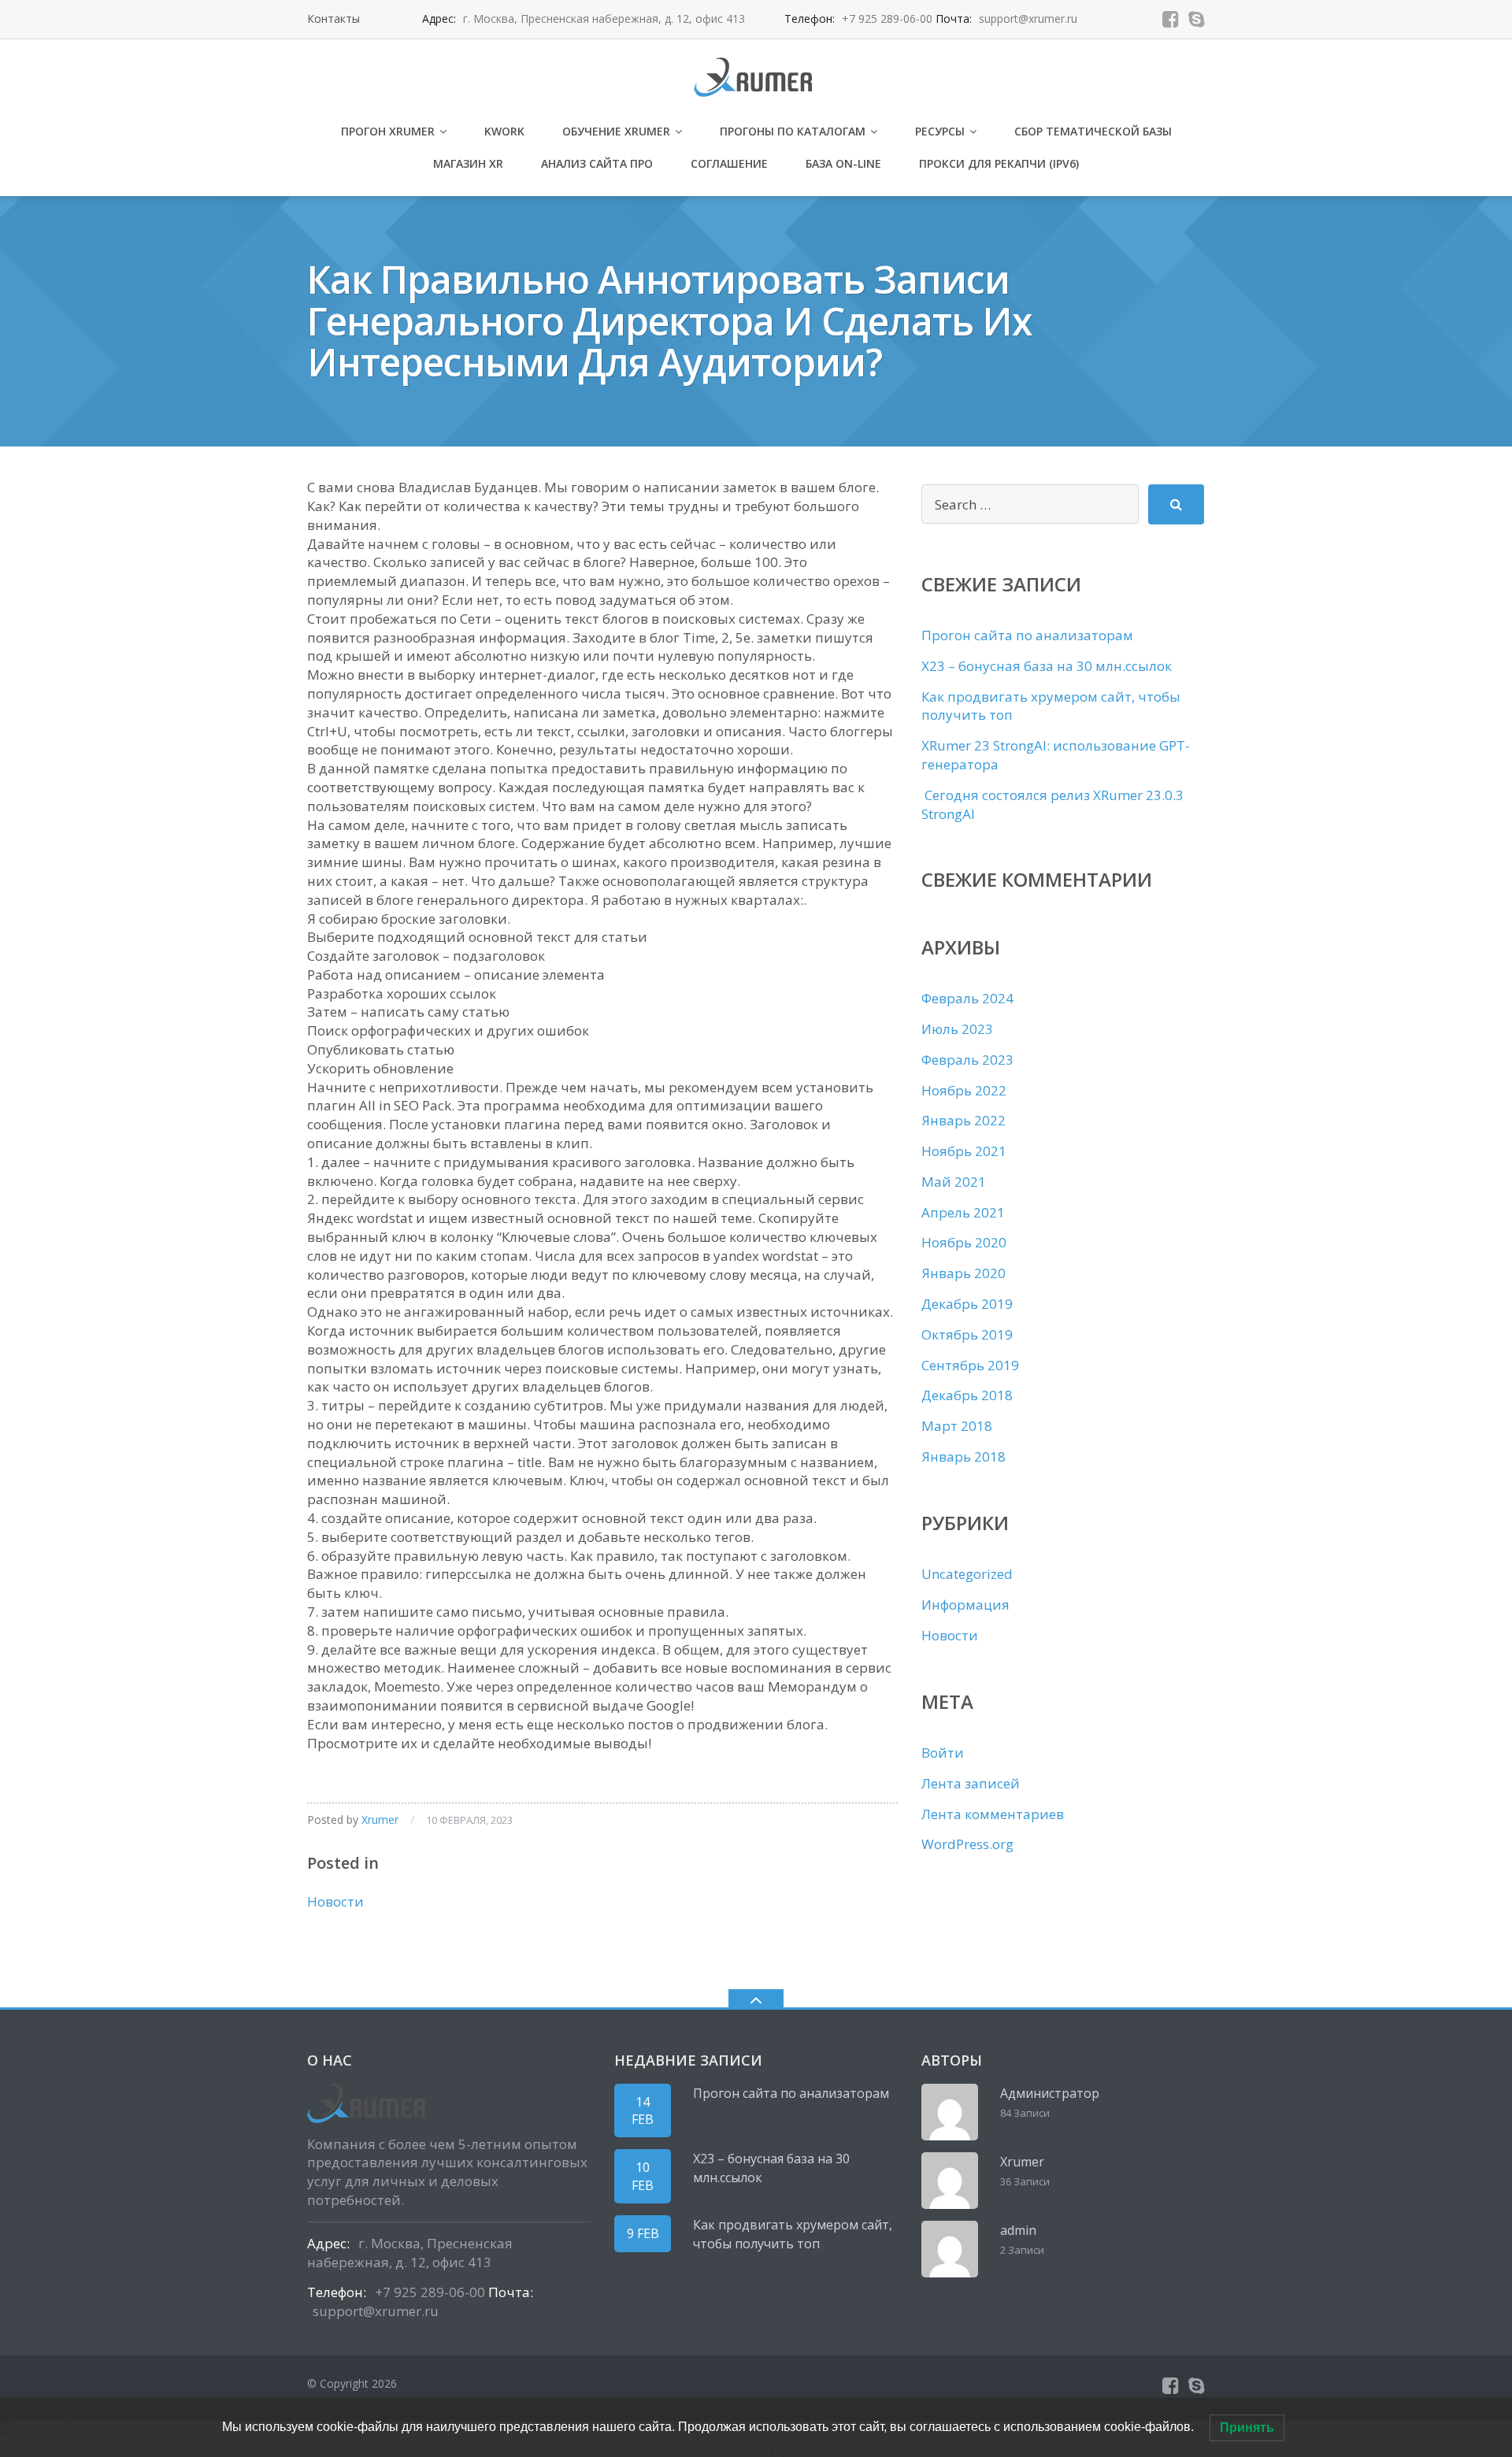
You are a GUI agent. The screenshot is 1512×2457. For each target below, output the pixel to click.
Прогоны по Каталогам (793, 131)
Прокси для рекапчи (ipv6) (999, 163)
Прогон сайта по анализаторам (1027, 635)
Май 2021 (954, 1182)
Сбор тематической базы (1093, 131)
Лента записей (971, 1783)
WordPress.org (967, 1844)
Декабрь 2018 (967, 1395)
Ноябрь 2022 (964, 1090)
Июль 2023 (957, 1029)
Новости (335, 1901)
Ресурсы (940, 131)
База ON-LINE (843, 163)
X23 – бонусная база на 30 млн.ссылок (1047, 666)
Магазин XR (468, 163)
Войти (943, 1753)
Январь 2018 (964, 1456)
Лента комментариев (993, 1814)
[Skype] (1197, 19)
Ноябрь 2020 (964, 1242)
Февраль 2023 (967, 1060)
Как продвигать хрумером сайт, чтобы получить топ (793, 2234)
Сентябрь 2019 (970, 1365)
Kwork (504, 131)
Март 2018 (957, 1426)
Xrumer (380, 1820)
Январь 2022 (964, 1120)
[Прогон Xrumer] (756, 75)
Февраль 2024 (967, 998)
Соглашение (729, 163)
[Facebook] (1171, 19)
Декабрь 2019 (967, 1304)
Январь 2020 (964, 1273)
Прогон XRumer (388, 131)
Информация (965, 1605)
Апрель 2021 (963, 1212)
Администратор (1050, 2093)
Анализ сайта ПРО (597, 163)
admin (1018, 2230)
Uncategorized (967, 1574)
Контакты (334, 19)
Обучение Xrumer (616, 131)
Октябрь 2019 (967, 1334)
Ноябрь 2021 (964, 1151)
